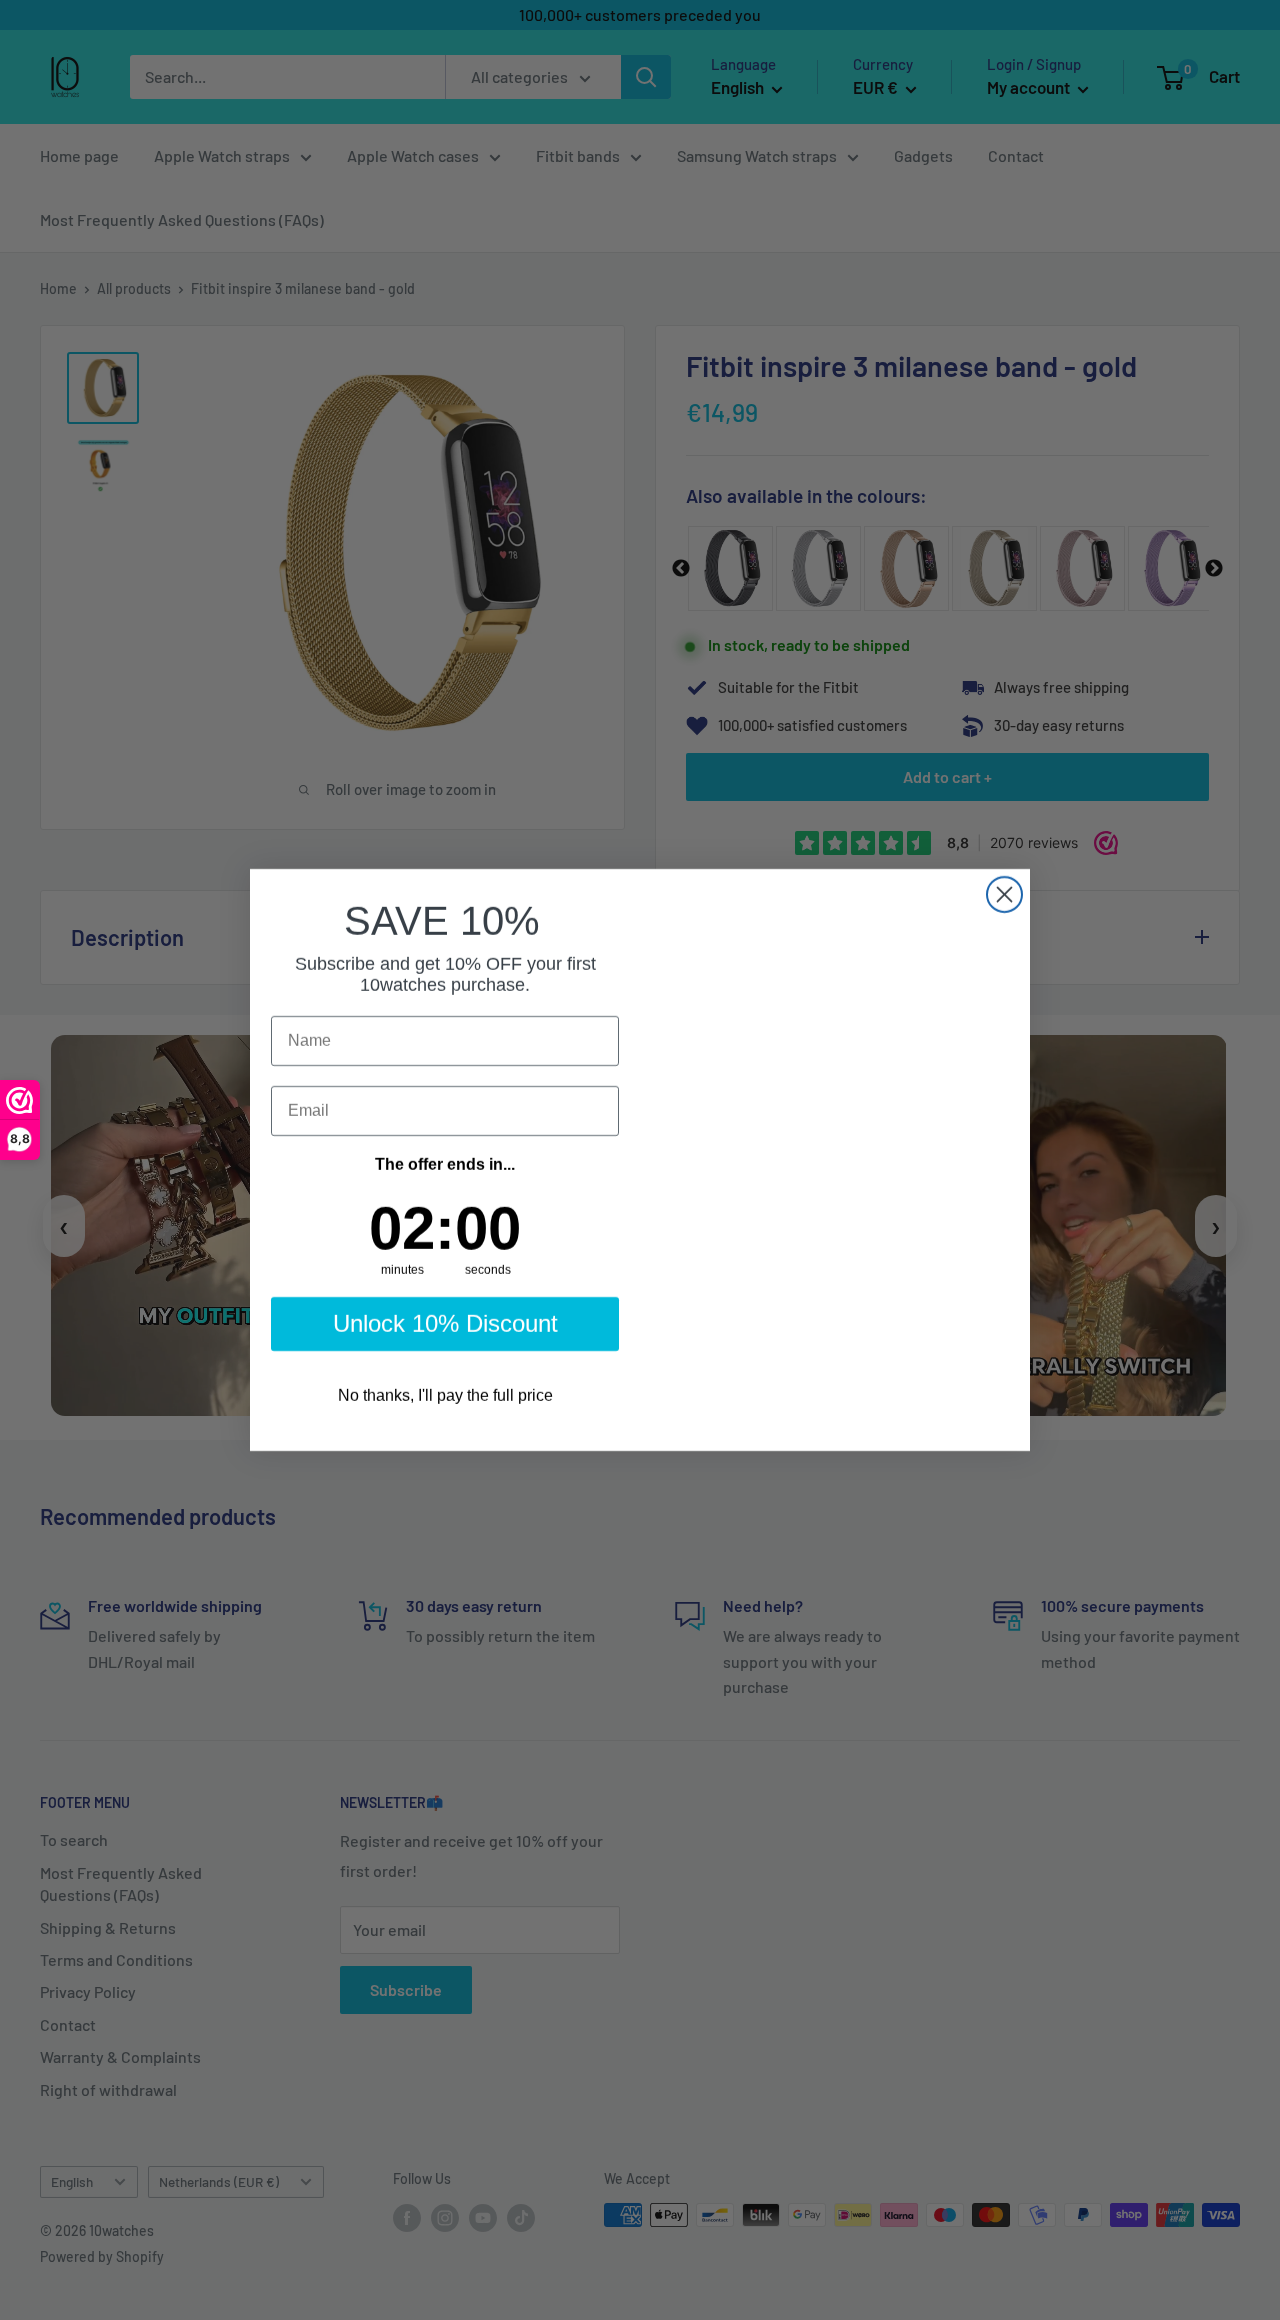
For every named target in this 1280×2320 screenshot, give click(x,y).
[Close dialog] (1004, 885)
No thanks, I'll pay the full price (445, 1405)
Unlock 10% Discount (445, 1333)
